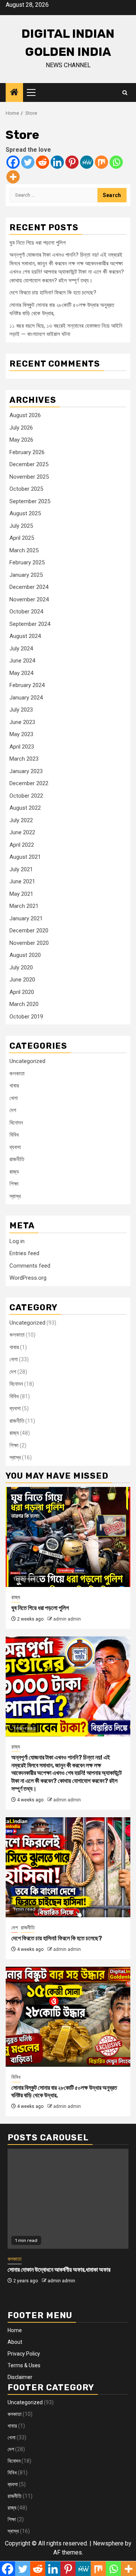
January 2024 (26, 698)
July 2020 (21, 968)
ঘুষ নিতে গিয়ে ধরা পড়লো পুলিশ (38, 243)
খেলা (14, 1098)
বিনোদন (16, 1123)
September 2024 (30, 624)
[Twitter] (28, 162)
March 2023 (24, 759)
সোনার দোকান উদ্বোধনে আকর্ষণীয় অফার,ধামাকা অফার (59, 2270)
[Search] (125, 93)
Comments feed (30, 1266)
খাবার (14, 1086)
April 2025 (22, 538)
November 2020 (29, 943)
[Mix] (101, 162)
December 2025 (29, 464)
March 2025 (24, 550)
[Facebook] (13, 162)
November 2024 (29, 599)
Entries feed (24, 1253)
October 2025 (26, 489)
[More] (13, 177)
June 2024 (22, 661)
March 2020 (24, 1004)
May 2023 (21, 734)
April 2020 (22, 992)
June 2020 (22, 980)
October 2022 (26, 796)
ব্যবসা (15, 1147)
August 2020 (25, 955)
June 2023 (22, 722)
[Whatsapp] (116, 162)
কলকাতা (17, 1074)
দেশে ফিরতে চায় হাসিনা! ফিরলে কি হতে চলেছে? (53, 293)
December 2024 (29, 587)
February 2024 (27, 685)
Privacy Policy (24, 2354)
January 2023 (26, 771)
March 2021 (24, 906)
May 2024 (21, 673)
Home (15, 2330)
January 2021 (26, 918)
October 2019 (26, 1017)
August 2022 (25, 808)
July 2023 (21, 710)
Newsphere (108, 2543)
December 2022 (29, 783)
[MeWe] (87, 162)
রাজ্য (14, 1172)
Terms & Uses (24, 2365)
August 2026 (25, 415)
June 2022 (22, 832)
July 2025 (21, 526)
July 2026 (21, 428)
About (15, 2342)
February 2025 (27, 562)
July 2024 (21, 649)
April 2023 (22, 747)
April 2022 (22, 845)
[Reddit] (42, 162)
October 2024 (26, 612)
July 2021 (21, 869)
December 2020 (29, 931)
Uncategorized (27, 1061)
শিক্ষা (14, 1184)
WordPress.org (28, 1278)
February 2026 (27, 452)
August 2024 (25, 636)
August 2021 (25, 857)
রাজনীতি (17, 1159)
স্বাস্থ (15, 1196)
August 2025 (25, 513)
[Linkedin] (57, 162)
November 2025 (29, 477)
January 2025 (26, 575)
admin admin (67, 1619)
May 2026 (21, 440)
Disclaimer (20, 2377)
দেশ (13, 1110)
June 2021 (22, 881)
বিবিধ (14, 1135)
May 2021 (21, 894)
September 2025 (30, 501)
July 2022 (21, 820)
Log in (17, 1241)
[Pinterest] (72, 162)
